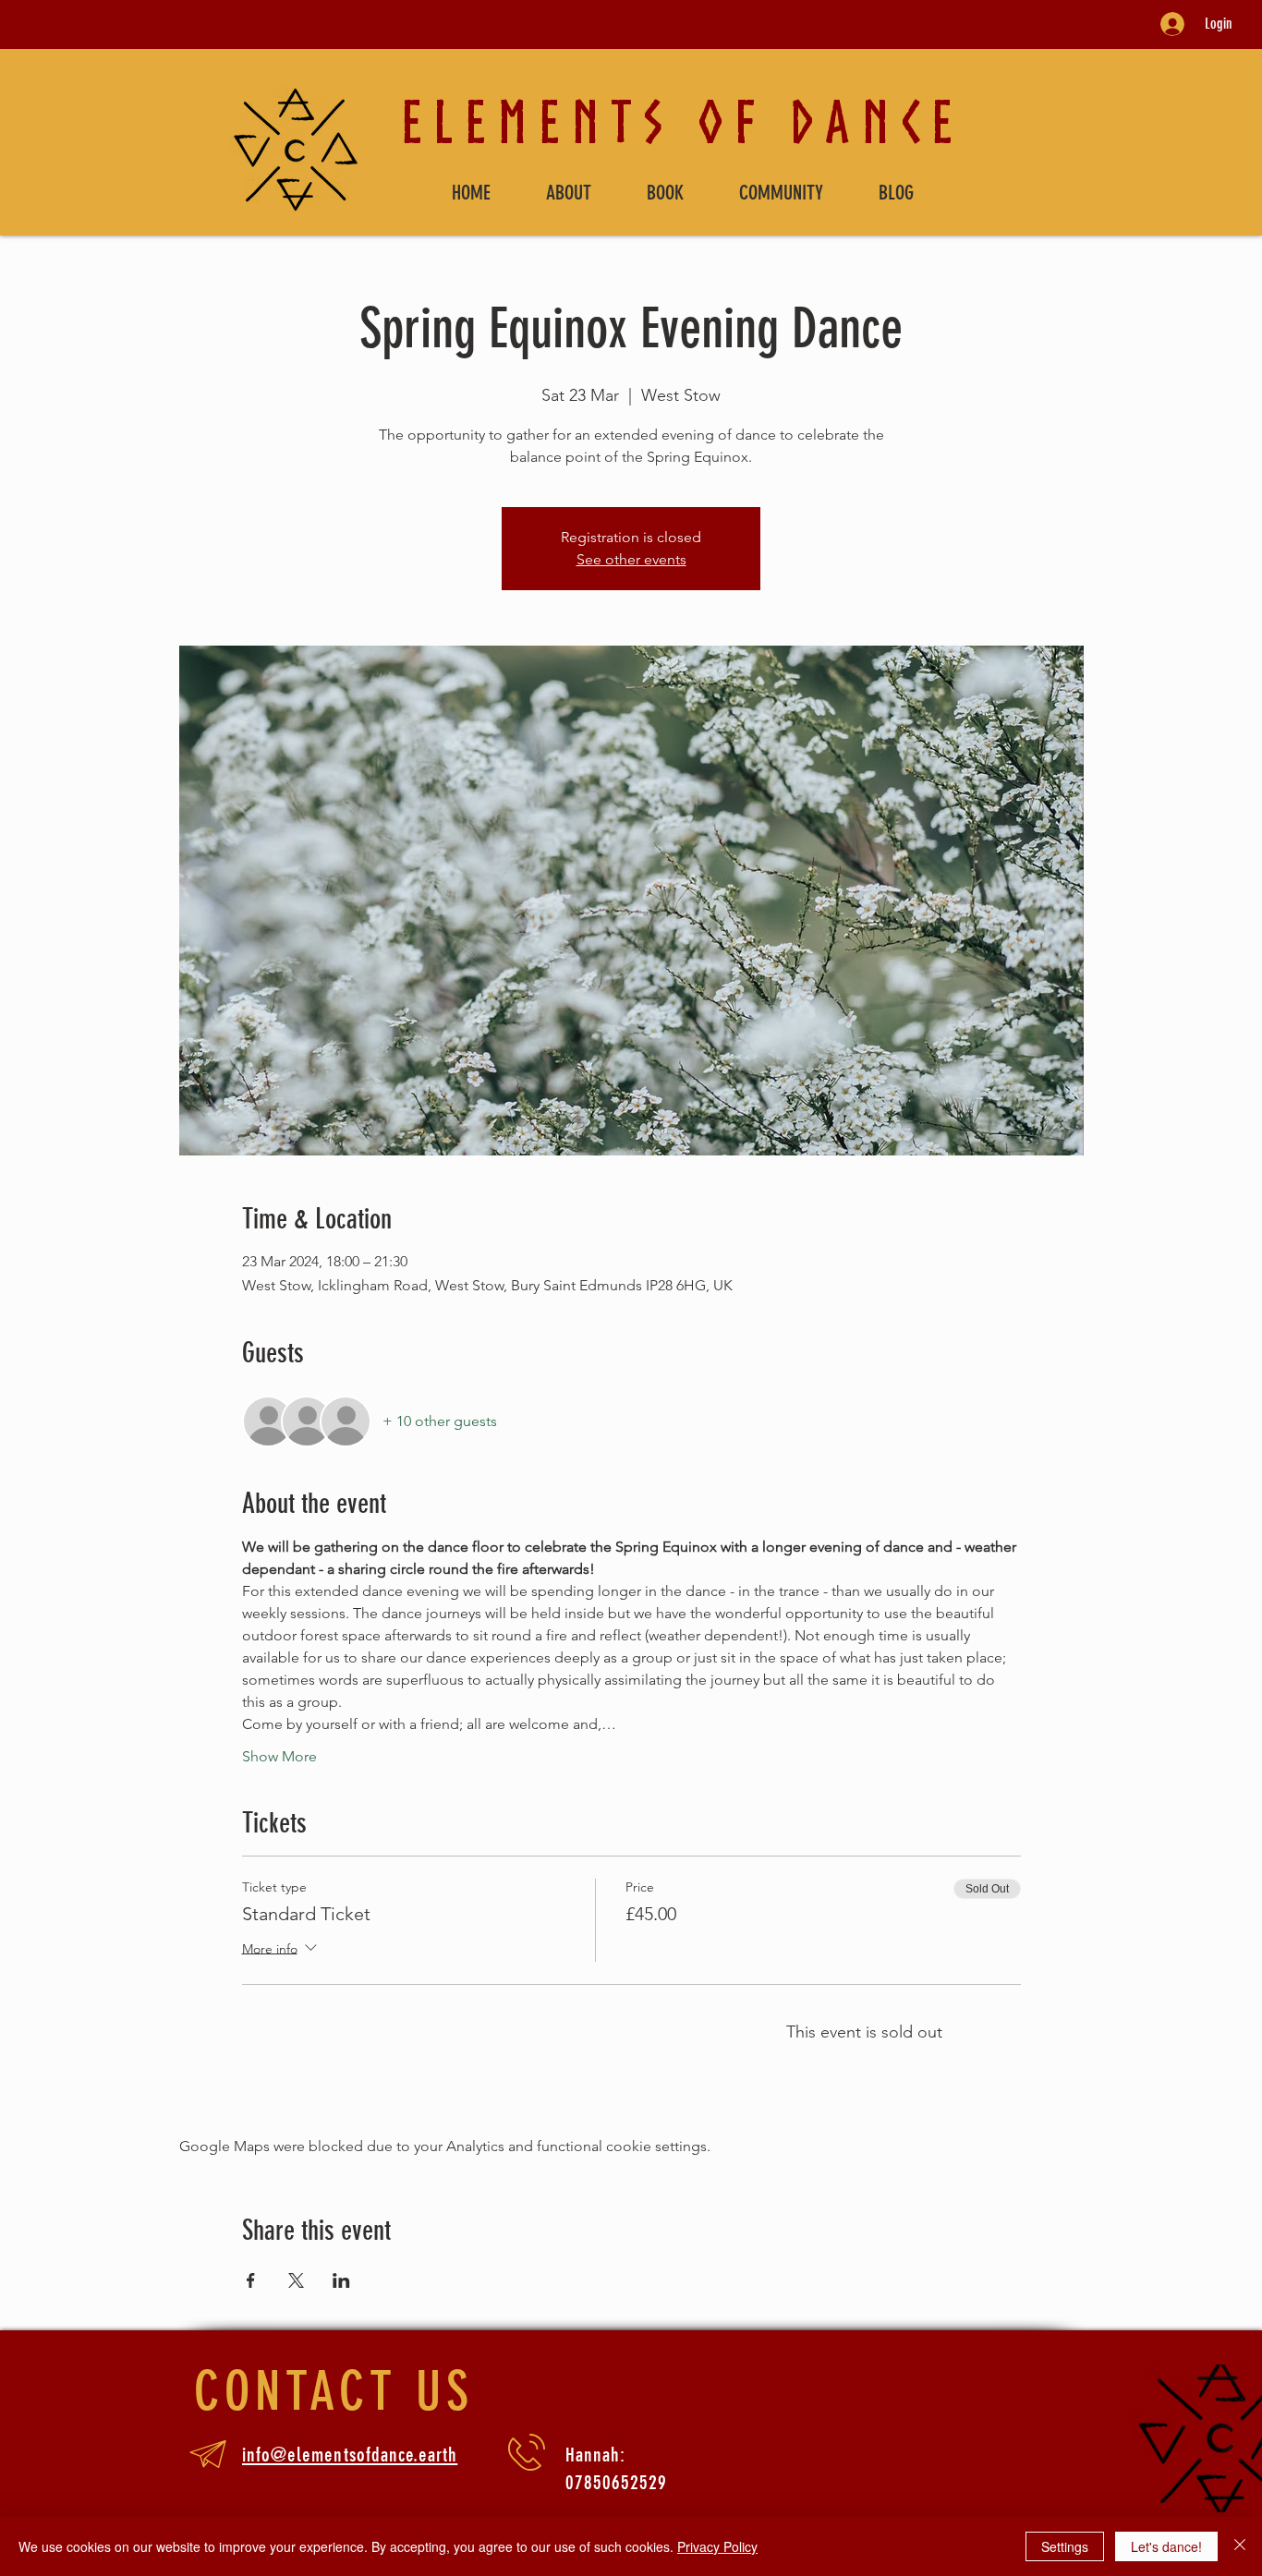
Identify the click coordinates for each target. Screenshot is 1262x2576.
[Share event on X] (296, 2280)
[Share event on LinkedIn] (341, 2280)
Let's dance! (1166, 2546)
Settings (1065, 2546)
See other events (631, 559)
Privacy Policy (717, 2546)
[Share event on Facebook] (251, 2280)
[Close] (1240, 2546)
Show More (279, 1756)
